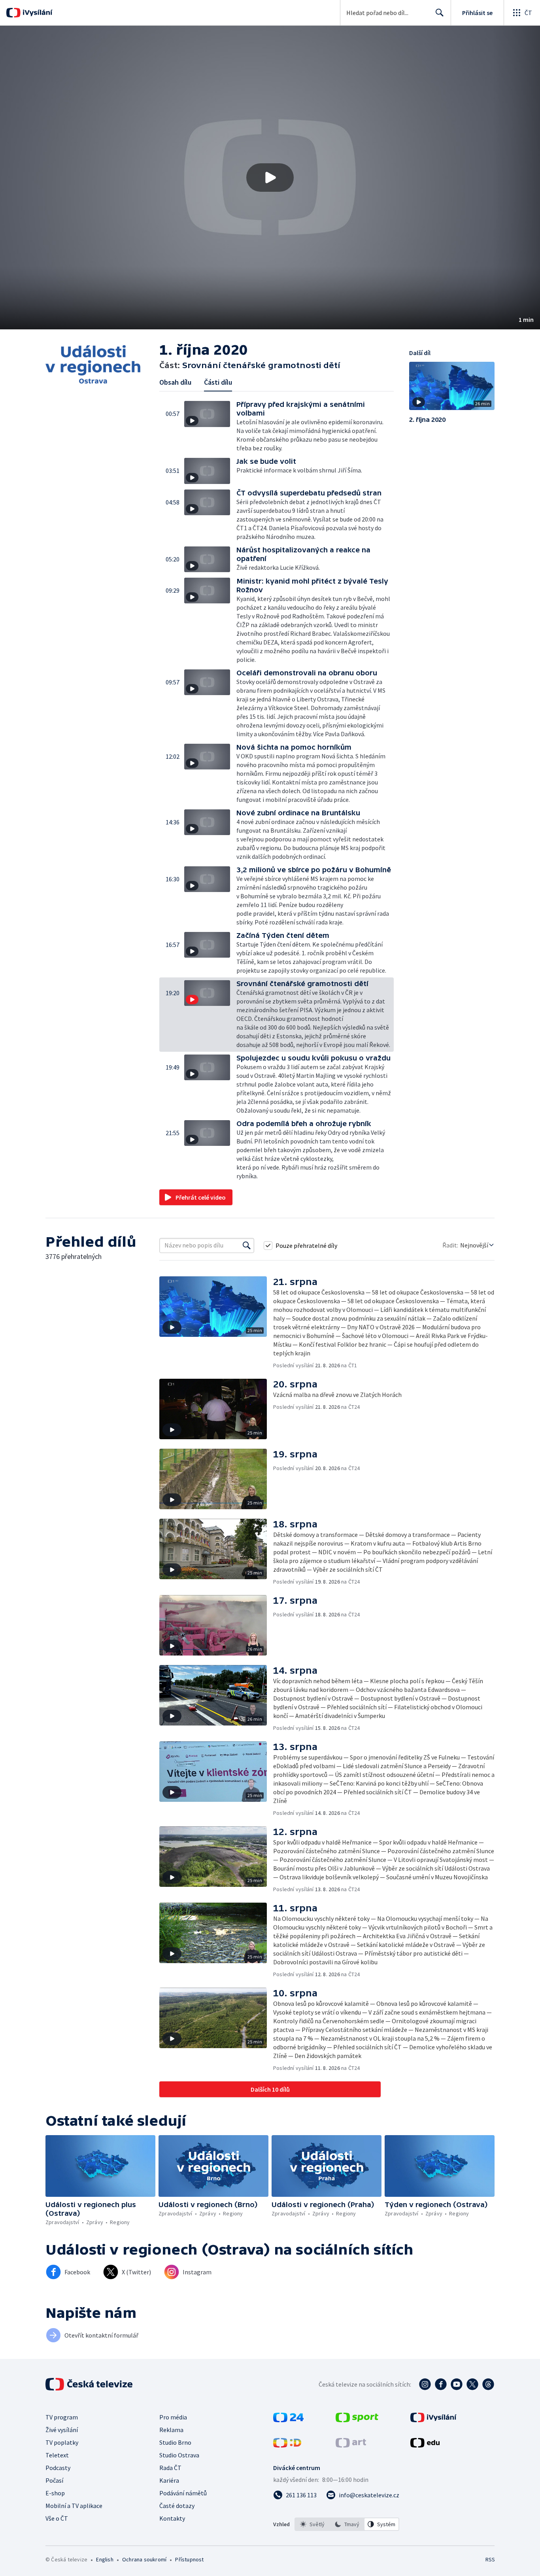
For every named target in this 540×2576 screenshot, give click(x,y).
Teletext (57, 2455)
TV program (62, 2417)
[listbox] (347, 2524)
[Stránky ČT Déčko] (287, 2445)
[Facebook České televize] (441, 2384)
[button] (270, 178)
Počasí (54, 2480)
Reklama (171, 2430)
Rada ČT (170, 2468)
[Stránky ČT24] (288, 2420)
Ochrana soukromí (144, 2559)
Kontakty (172, 2518)
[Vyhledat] (247, 1245)
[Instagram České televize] (425, 2384)
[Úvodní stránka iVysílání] (37, 13)
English (105, 2559)
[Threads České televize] (488, 2384)
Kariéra (169, 2480)
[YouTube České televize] (457, 2384)
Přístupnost (189, 2559)
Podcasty (58, 2468)
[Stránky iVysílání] (433, 2420)
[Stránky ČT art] (351, 2445)
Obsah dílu (175, 382)
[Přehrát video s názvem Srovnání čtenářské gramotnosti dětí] (270, 178)
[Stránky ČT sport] (357, 2420)
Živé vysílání (62, 2430)
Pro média (173, 2417)
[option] (312, 2524)
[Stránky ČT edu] (425, 2445)
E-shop (55, 2493)
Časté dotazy (177, 2506)
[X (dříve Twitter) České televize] (472, 2384)
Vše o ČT (57, 2518)
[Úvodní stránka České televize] (90, 2384)
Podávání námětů (183, 2493)
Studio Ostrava (179, 2455)
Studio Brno (175, 2442)
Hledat (440, 13)
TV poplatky (62, 2442)
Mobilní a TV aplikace (74, 2506)
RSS (490, 2559)
